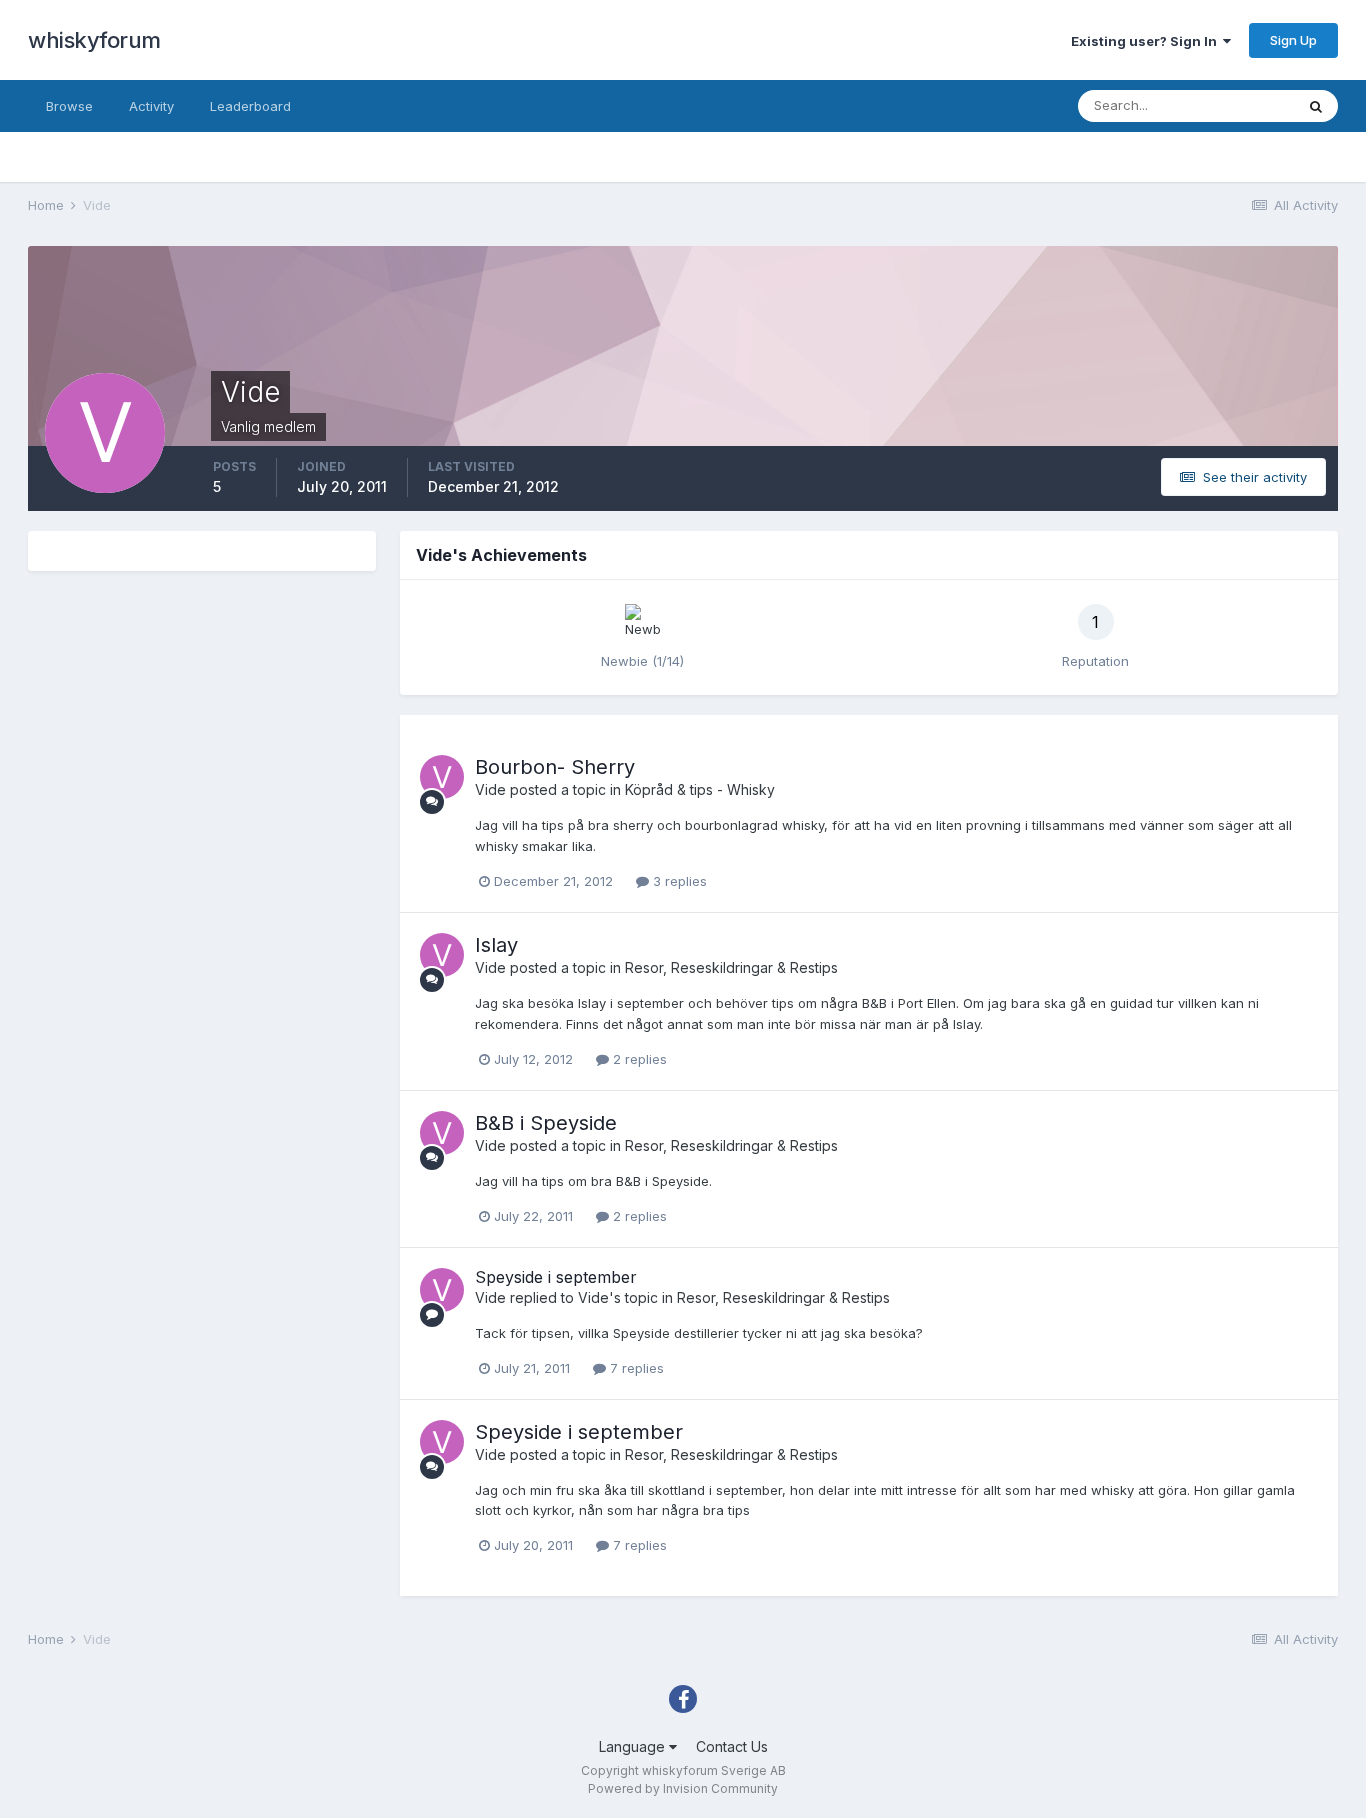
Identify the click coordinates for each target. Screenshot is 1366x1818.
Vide (490, 789)
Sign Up (1293, 40)
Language (634, 1746)
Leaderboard (250, 106)
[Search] (1316, 106)
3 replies (678, 881)
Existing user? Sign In (1147, 41)
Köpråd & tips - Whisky (700, 789)
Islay (496, 945)
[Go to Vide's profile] (442, 777)
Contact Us (732, 1746)
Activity (151, 106)
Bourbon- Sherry (555, 767)
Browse (69, 106)
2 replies (638, 1059)
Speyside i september (556, 1277)
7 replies (635, 1368)
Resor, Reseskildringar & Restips (731, 967)
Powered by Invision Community (683, 1788)
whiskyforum (94, 40)
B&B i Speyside (546, 1123)
